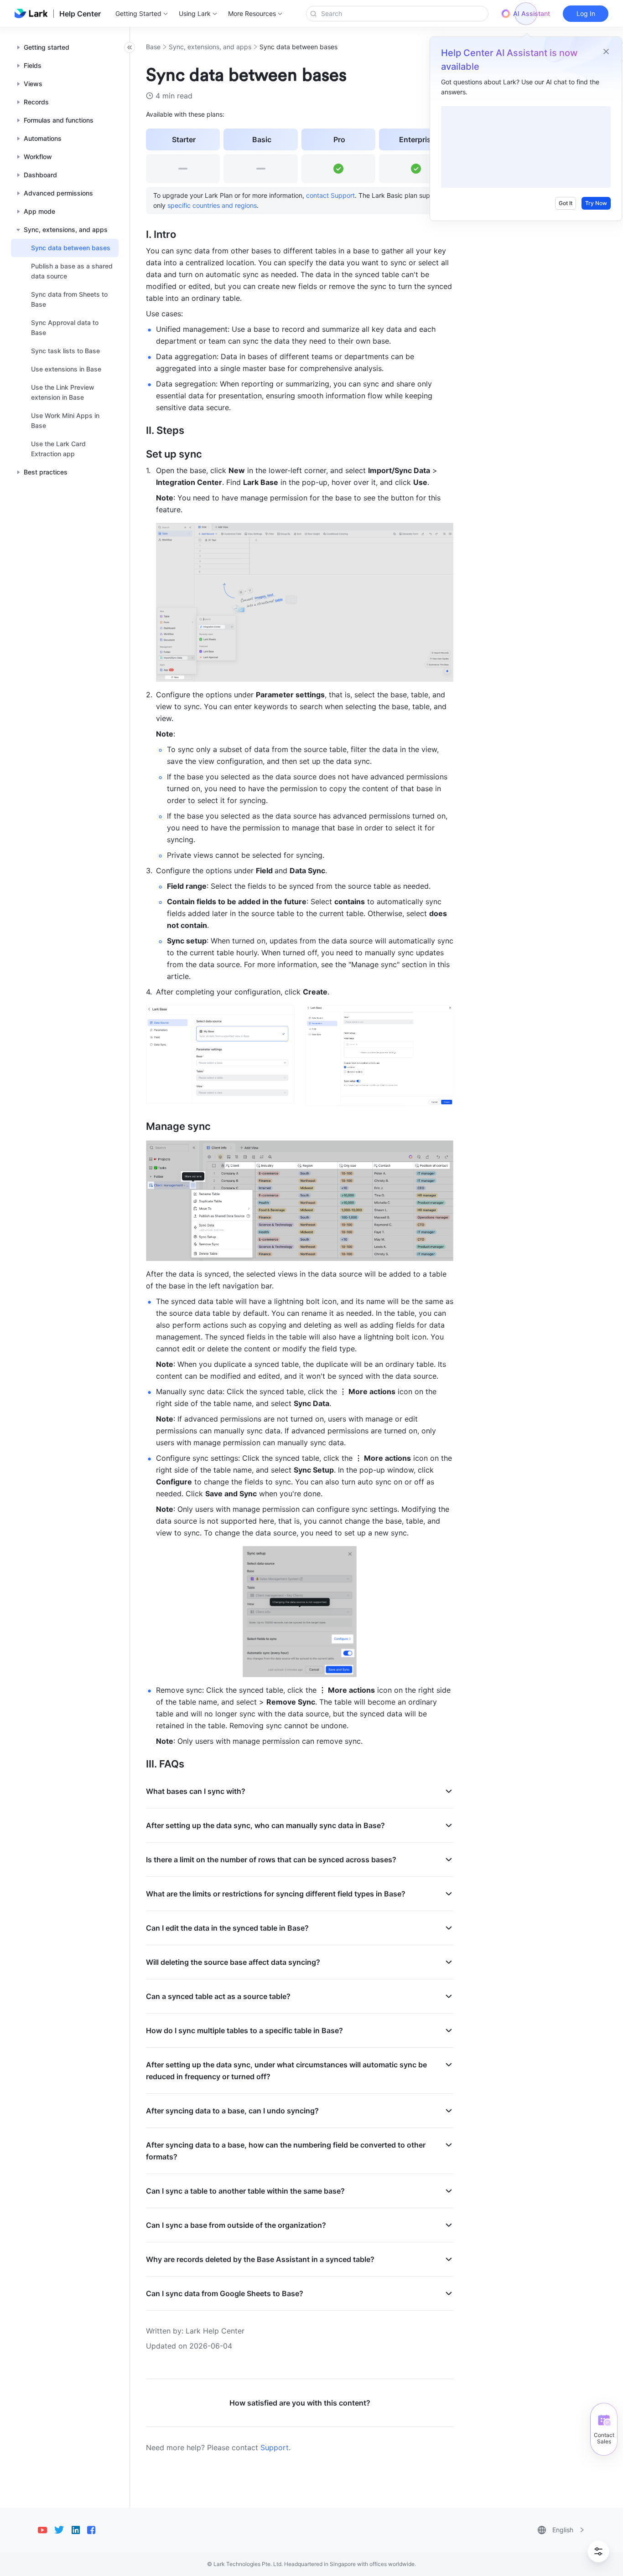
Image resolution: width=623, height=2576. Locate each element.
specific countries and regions (212, 205)
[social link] (46, 2530)
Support (275, 2447)
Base (153, 47)
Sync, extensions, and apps (210, 47)
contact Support (330, 195)
